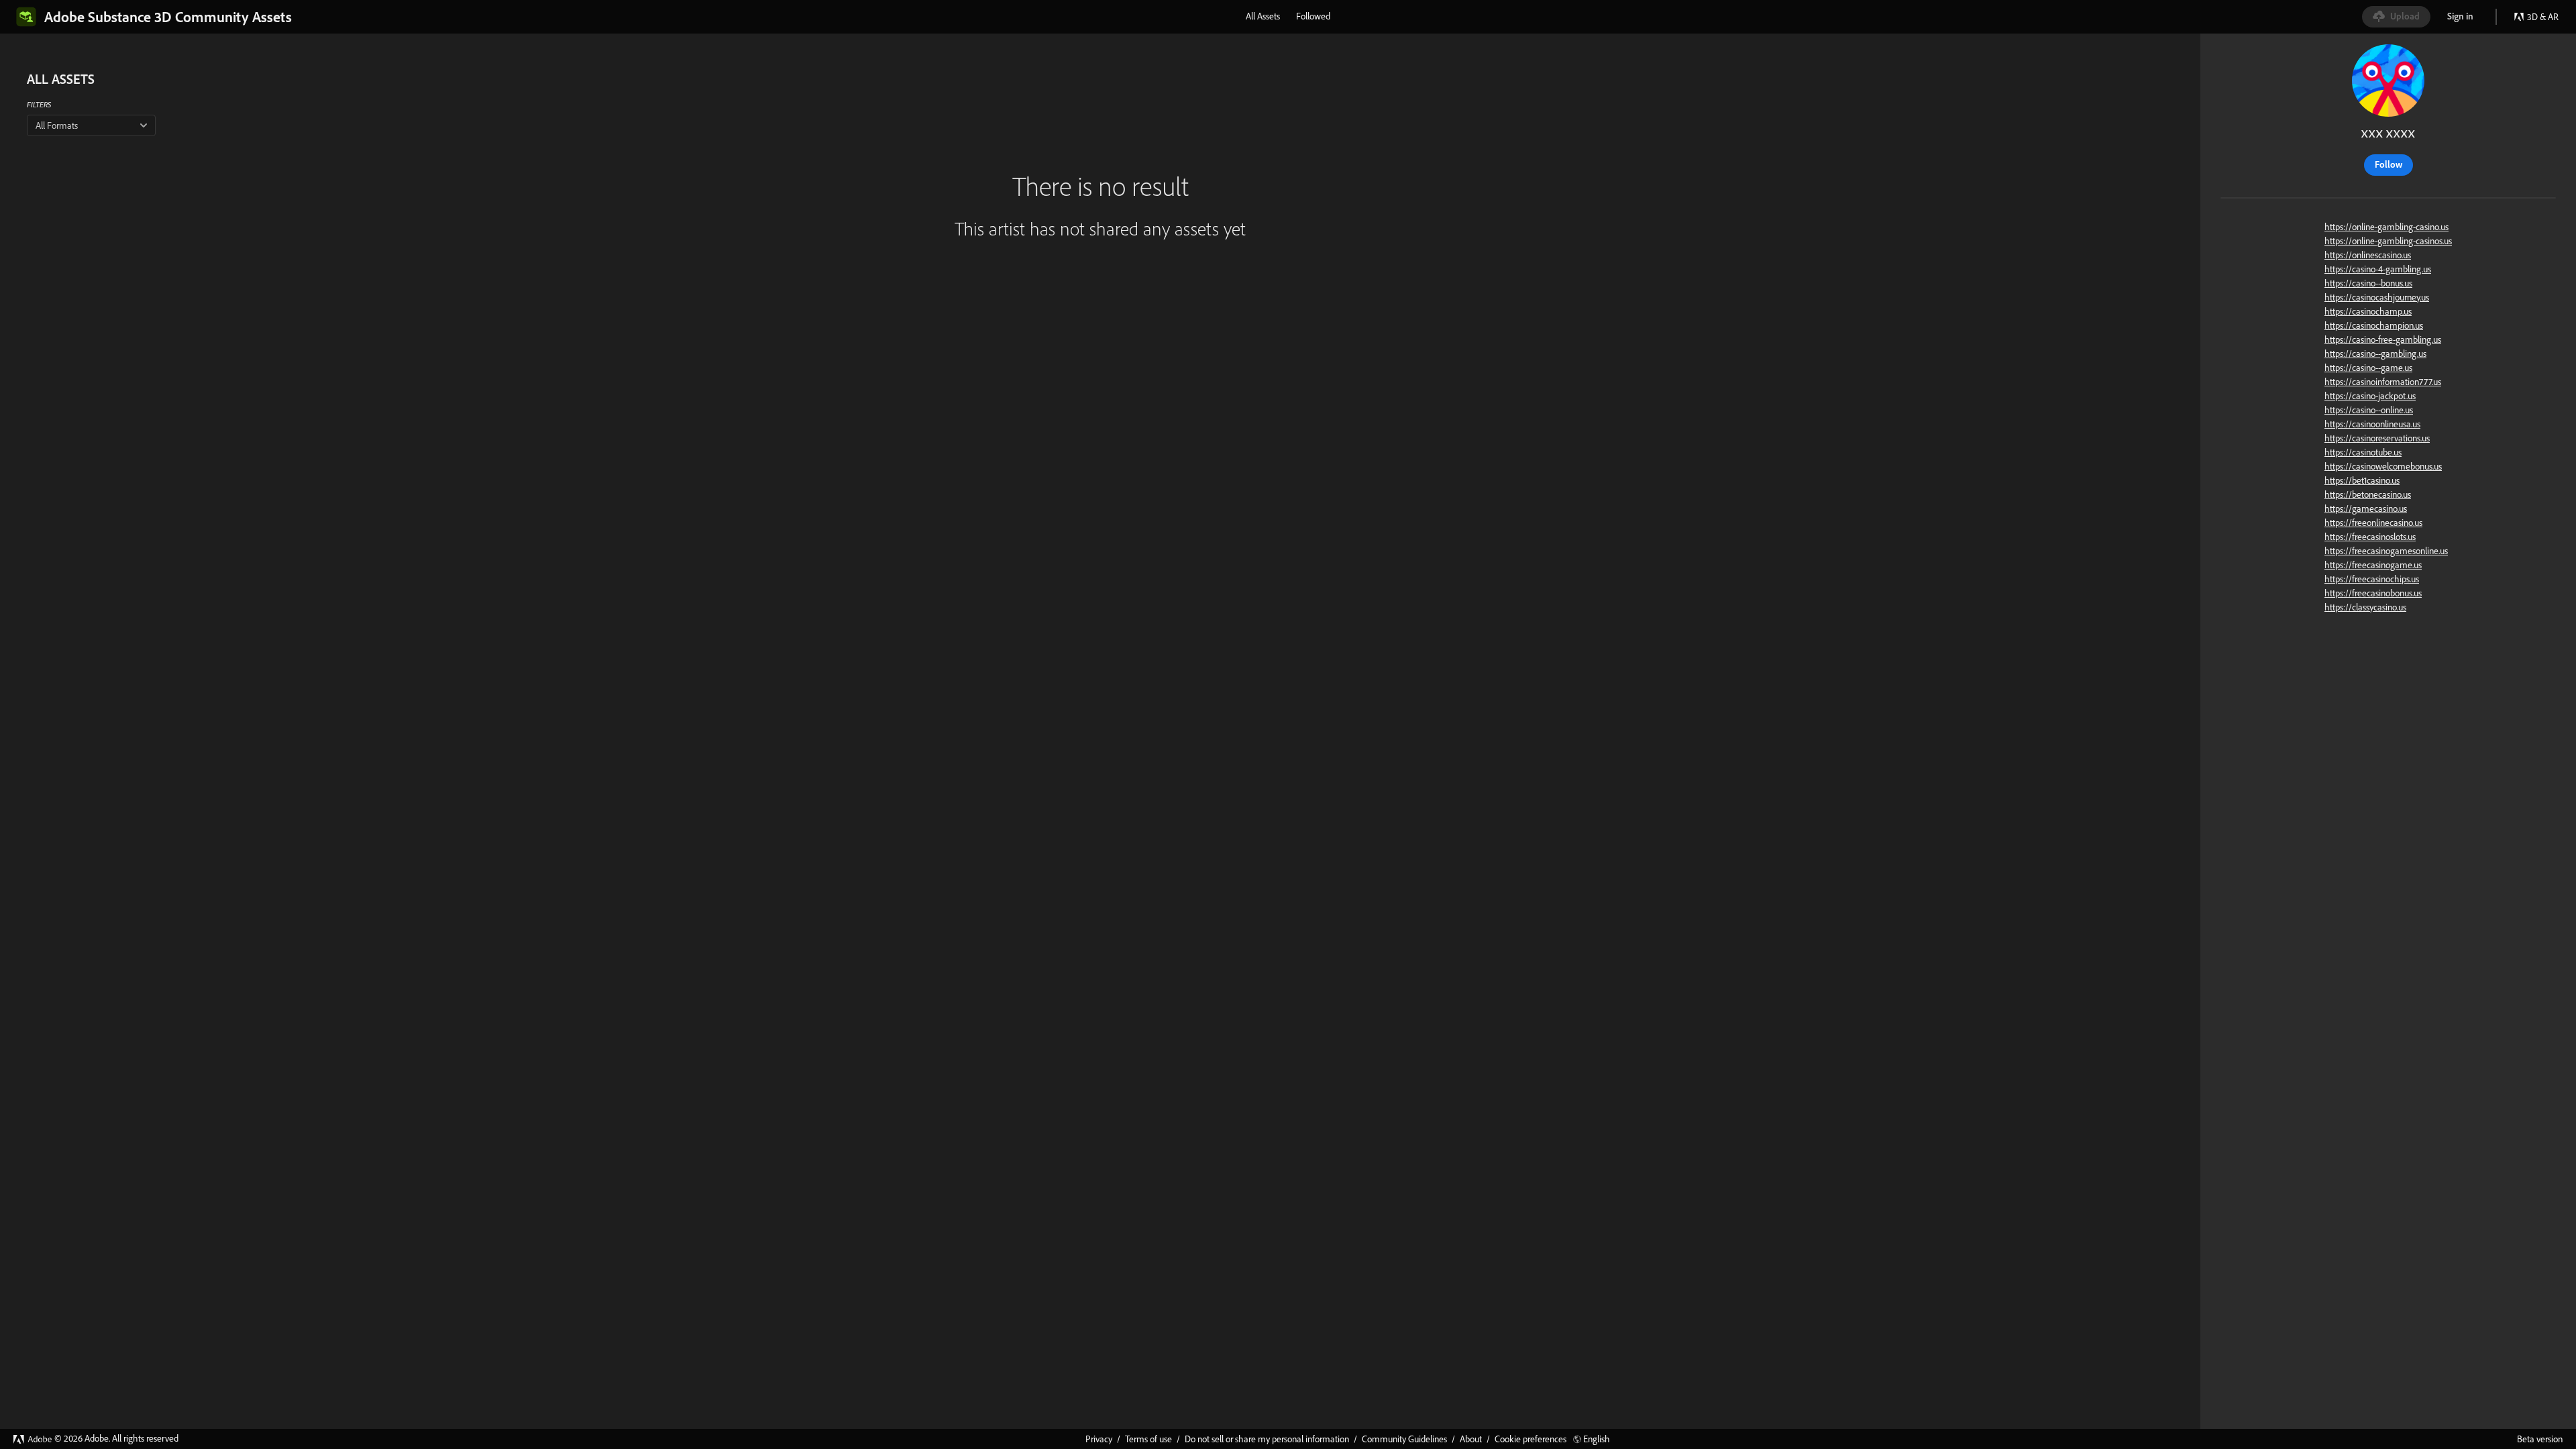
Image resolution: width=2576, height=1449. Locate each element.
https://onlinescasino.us (2368, 255)
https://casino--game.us (2368, 368)
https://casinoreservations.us (2377, 438)
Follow (2389, 164)
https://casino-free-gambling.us (2383, 339)
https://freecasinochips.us (2372, 579)
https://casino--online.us (2369, 410)
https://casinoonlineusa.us (2372, 424)
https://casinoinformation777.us (2383, 382)
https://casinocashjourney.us (2377, 297)
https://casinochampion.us (2374, 325)
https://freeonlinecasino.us (2373, 523)
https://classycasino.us (2365, 607)
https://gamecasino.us (2366, 508)
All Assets (1263, 16)
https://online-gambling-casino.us (2386, 227)
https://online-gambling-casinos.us (2388, 241)
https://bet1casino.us (2362, 480)
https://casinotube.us (2363, 452)
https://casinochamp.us (2368, 311)
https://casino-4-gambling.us (2378, 269)
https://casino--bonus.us (2368, 283)
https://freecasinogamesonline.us (2386, 551)
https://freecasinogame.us (2373, 565)
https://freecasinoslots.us (2370, 537)
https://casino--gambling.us (2375, 354)
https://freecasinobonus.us (2373, 593)
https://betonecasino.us (2368, 494)
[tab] (1263, 16)
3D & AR (2543, 17)
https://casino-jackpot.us (2370, 396)
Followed (1313, 16)
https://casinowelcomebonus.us (2383, 466)
